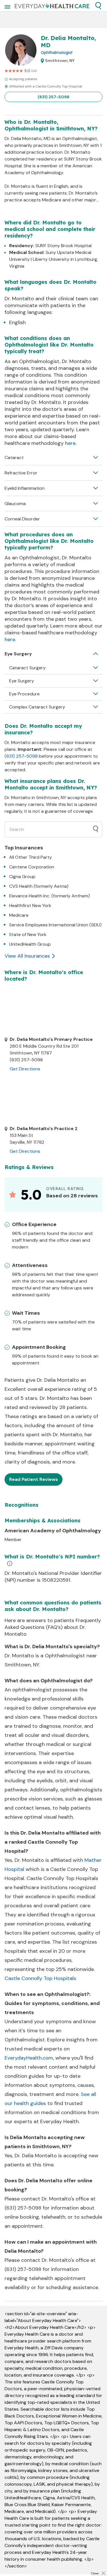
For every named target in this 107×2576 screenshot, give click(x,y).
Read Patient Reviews (34, 1479)
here (70, 443)
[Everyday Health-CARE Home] (52, 6)
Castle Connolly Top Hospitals (40, 1978)
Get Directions (25, 1069)
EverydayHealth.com (29, 2058)
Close (95, 2573)
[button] (98, 6)
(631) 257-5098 (53, 97)
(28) (34, 71)
